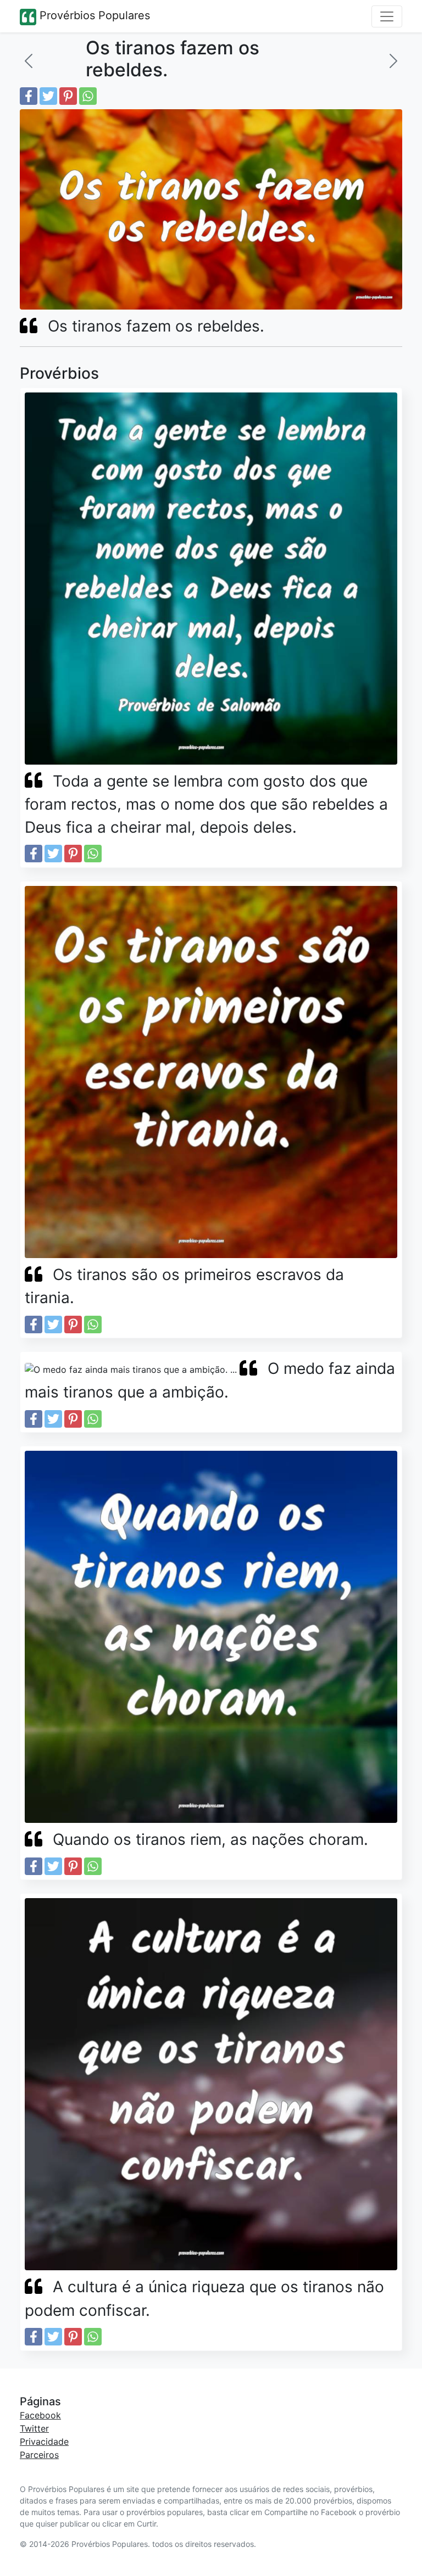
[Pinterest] (68, 96)
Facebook (40, 2415)
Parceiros (39, 2455)
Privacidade (44, 2442)
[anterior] (29, 61)
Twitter (34, 2428)
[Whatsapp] (88, 96)
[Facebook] (29, 96)
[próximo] (393, 61)
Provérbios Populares (93, 15)
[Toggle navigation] (387, 16)
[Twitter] (48, 96)
